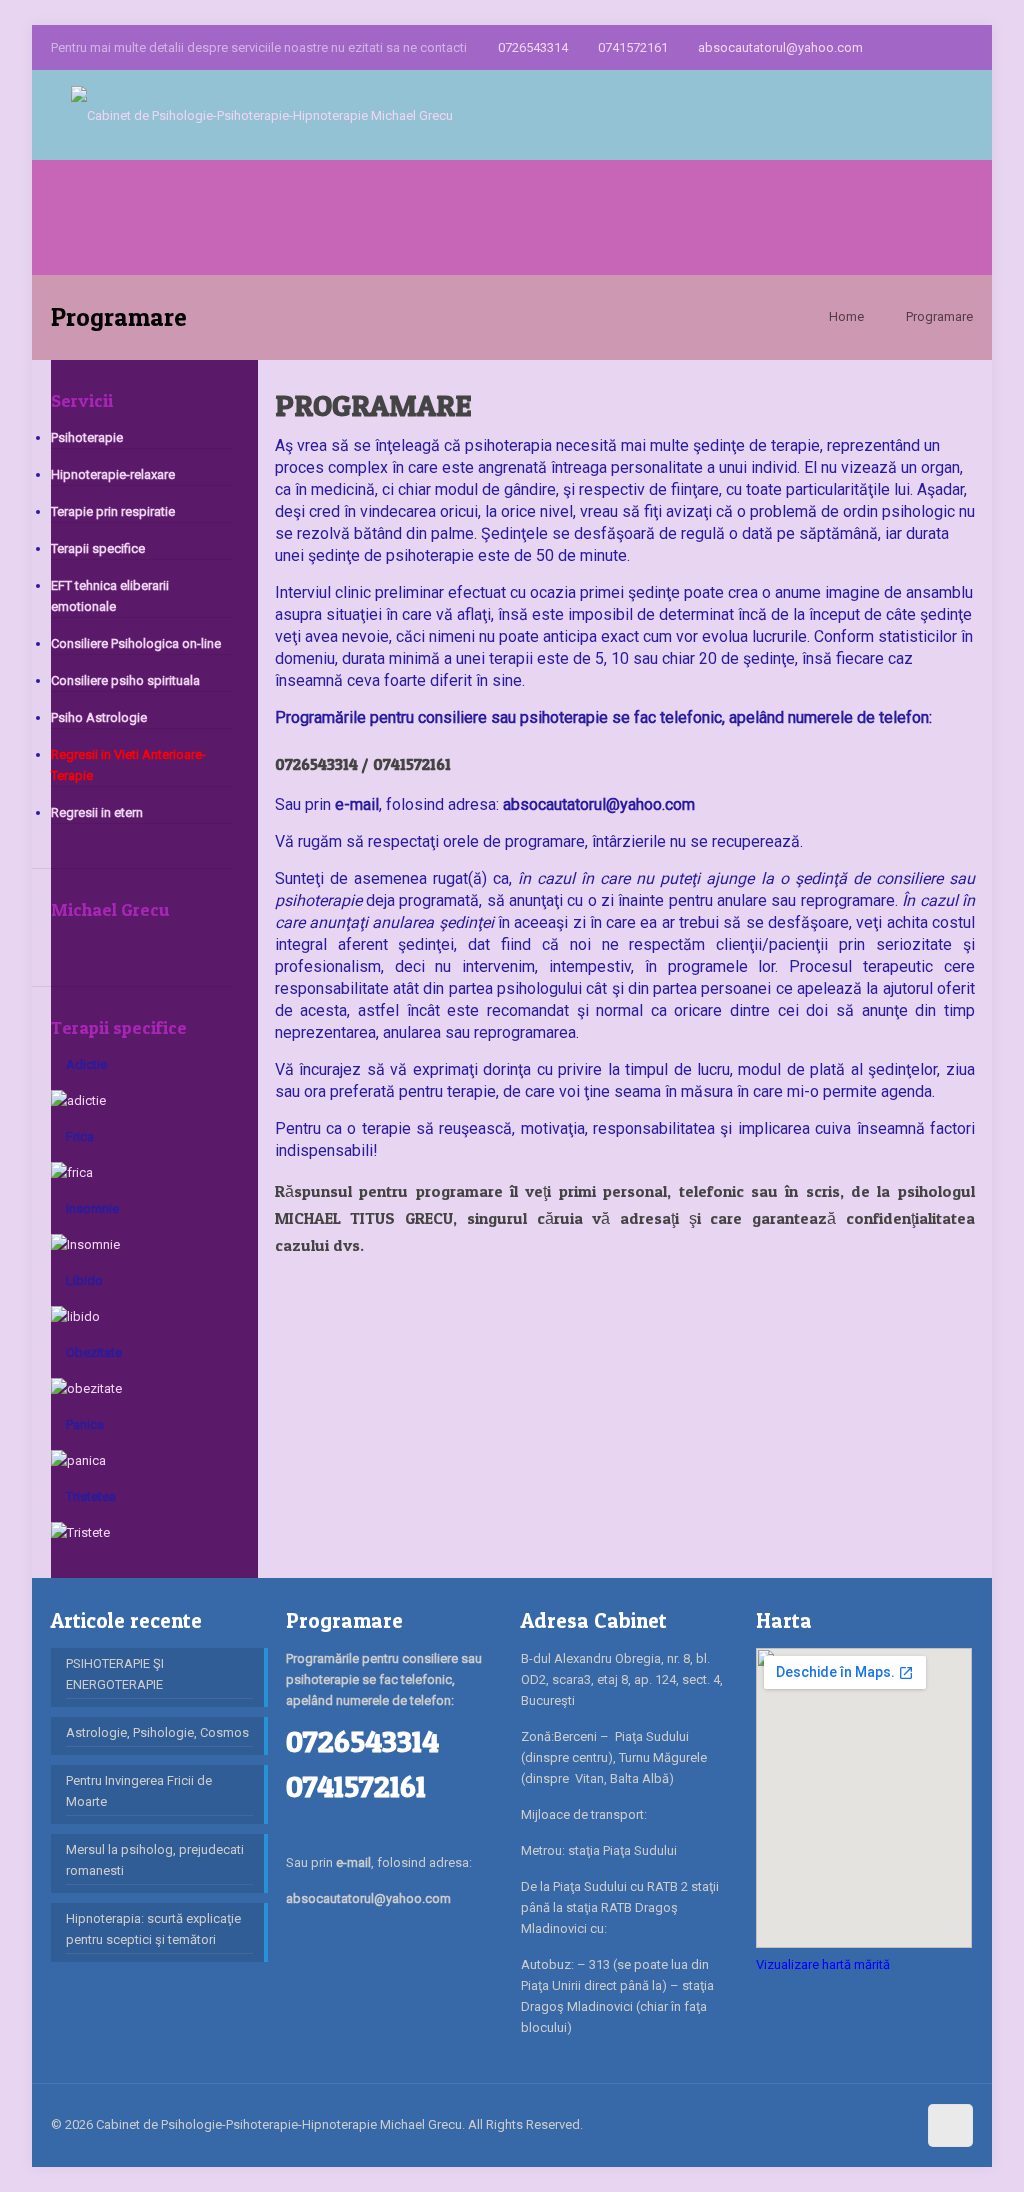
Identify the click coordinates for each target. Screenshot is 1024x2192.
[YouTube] (962, 47)
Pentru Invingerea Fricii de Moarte (139, 1791)
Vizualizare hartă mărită (823, 1964)
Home (846, 316)
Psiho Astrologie (99, 717)
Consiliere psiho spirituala (125, 680)
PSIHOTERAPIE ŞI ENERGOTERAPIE (115, 1674)
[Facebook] (881, 47)
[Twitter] (935, 47)
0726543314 (533, 47)
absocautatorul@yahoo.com (780, 47)
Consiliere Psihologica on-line (136, 643)
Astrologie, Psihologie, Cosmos (157, 1732)
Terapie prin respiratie (113, 511)
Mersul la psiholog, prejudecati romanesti (155, 1860)
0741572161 (633, 47)
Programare (939, 316)
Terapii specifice (98, 548)
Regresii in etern (97, 812)
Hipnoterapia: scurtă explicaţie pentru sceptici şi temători (153, 1929)
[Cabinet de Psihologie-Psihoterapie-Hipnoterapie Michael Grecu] (262, 115)
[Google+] (908, 47)
